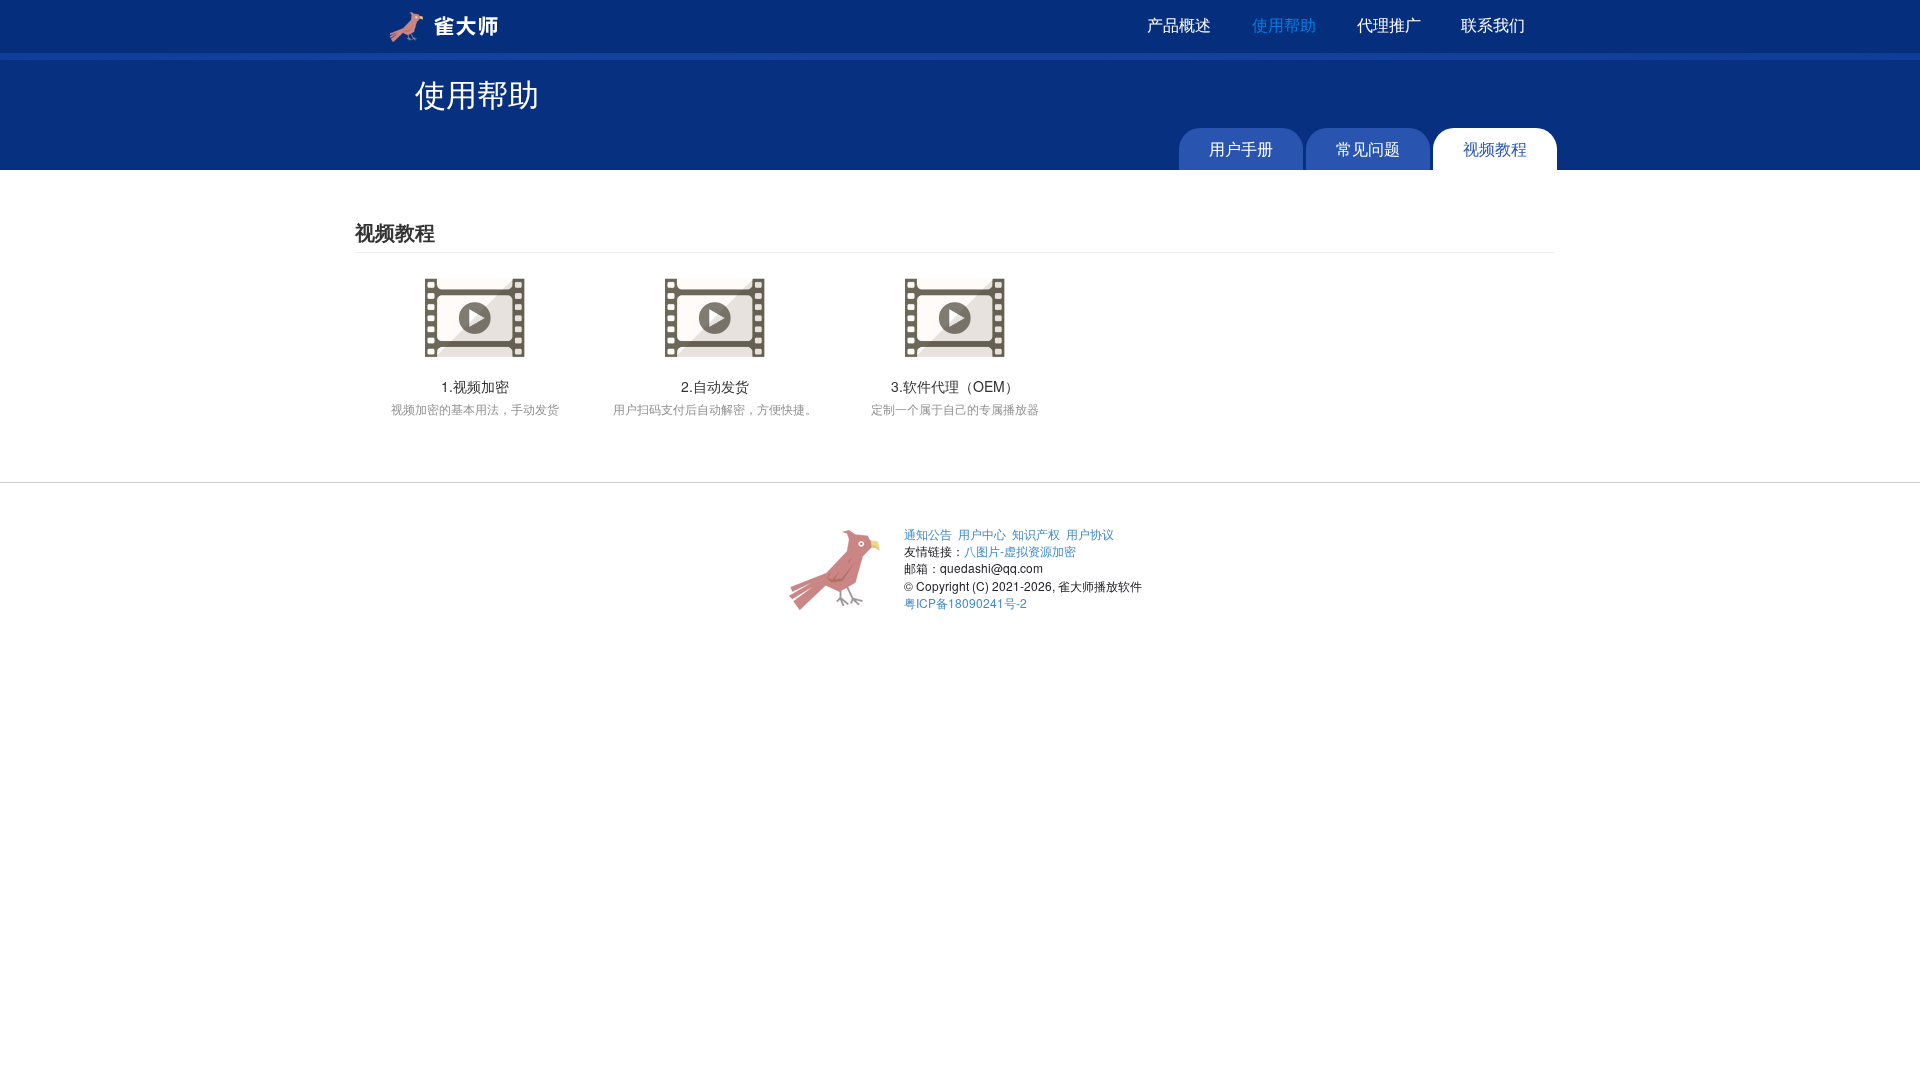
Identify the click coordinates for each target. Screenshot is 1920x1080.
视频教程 (1495, 148)
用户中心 (982, 533)
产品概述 (1179, 24)
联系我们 (1493, 24)
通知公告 (928, 533)
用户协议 (1090, 533)
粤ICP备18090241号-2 (965, 602)
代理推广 (1389, 24)
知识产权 (1036, 533)
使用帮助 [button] (1284, 24)
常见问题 (1368, 148)
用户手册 (1241, 148)
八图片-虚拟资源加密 (1020, 550)
